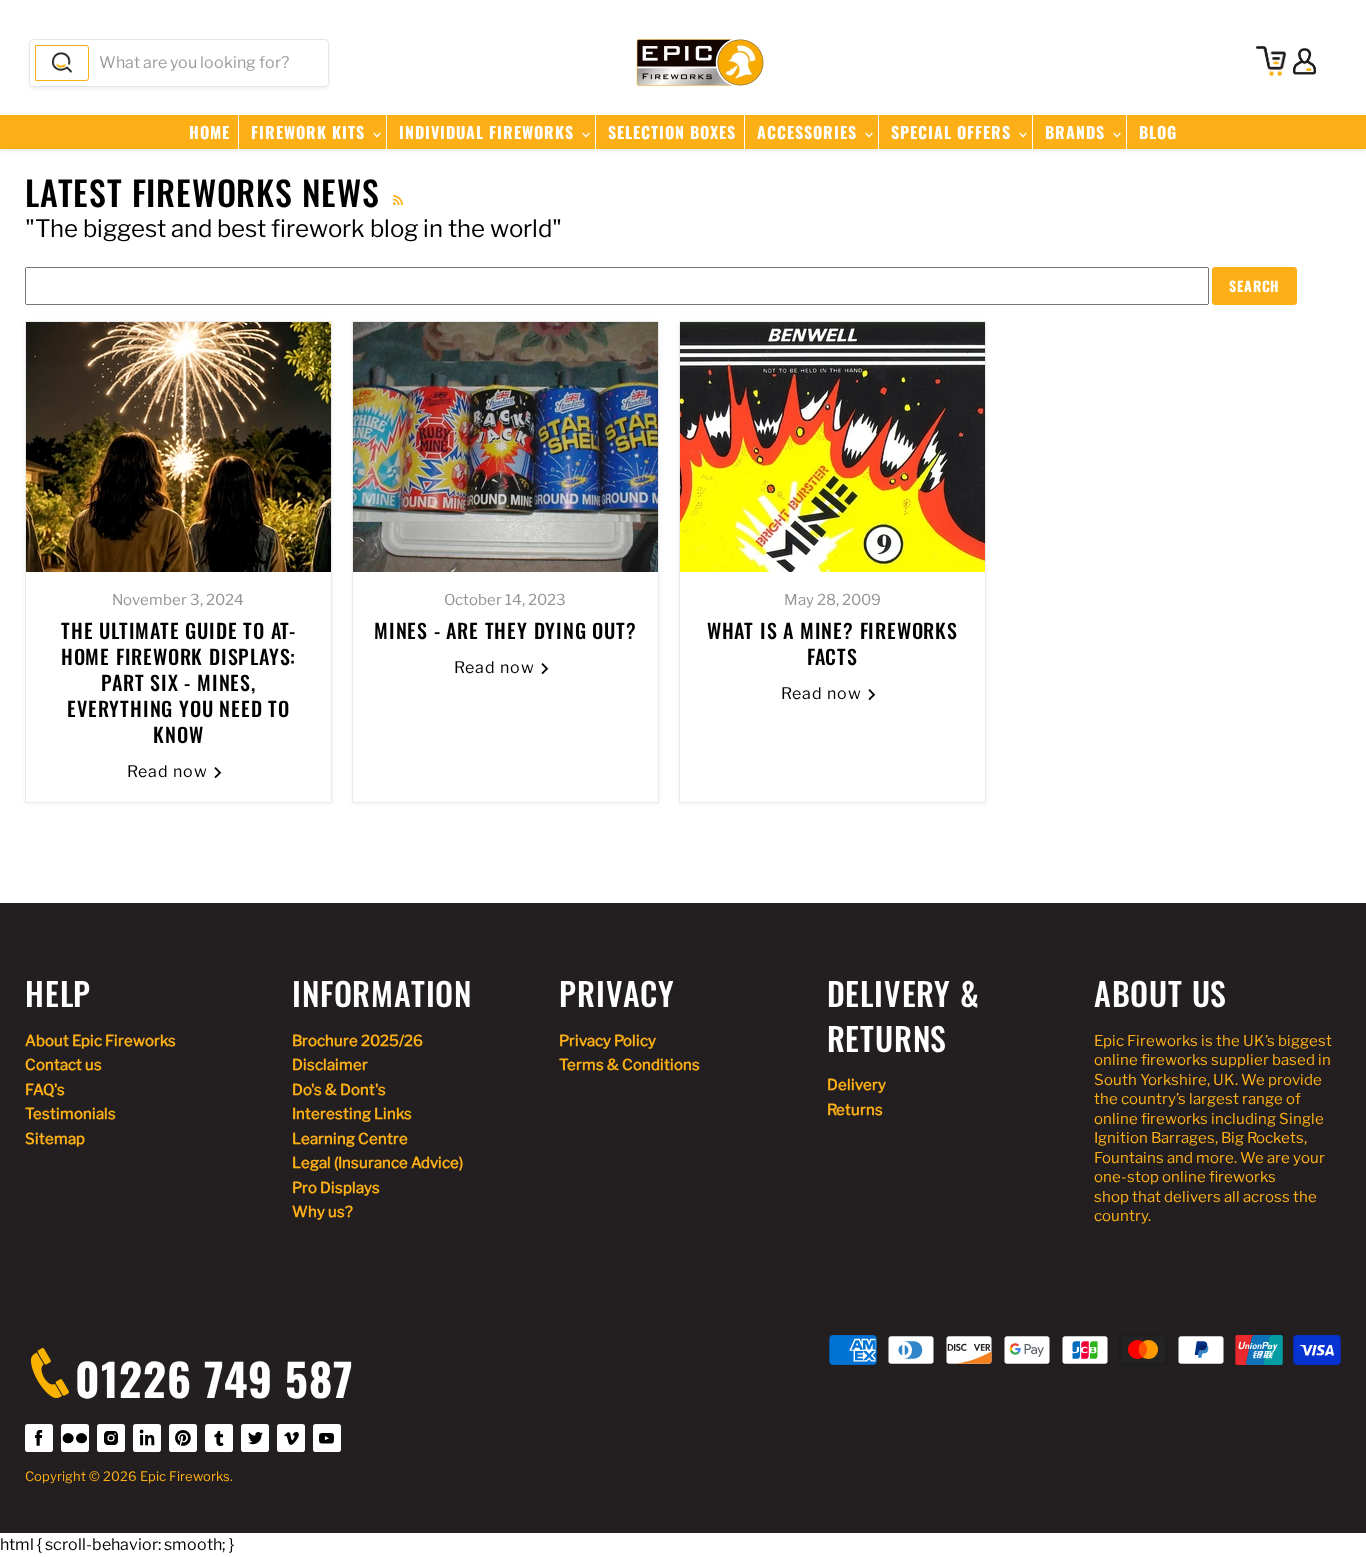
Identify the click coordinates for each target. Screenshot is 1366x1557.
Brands (1077, 132)
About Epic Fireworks (100, 1041)
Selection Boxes (672, 132)
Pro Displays (336, 1188)
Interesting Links (352, 1114)
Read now (169, 771)
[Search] (62, 63)
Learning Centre (350, 1139)
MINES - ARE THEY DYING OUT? (505, 630)
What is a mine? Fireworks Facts (832, 643)
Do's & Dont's (339, 1090)
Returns (855, 1110)
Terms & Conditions (629, 1065)
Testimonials (70, 1114)
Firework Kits (310, 132)
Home (209, 132)
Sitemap (55, 1139)
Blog (1158, 132)
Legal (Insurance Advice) (377, 1163)
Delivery (856, 1085)
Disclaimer (330, 1065)
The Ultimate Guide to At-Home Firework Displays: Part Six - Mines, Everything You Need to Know (178, 682)
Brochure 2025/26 (357, 1041)
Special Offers (953, 132)
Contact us (63, 1065)
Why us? (322, 1212)
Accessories (809, 132)
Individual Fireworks (489, 132)
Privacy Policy (607, 1041)
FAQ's (45, 1090)
